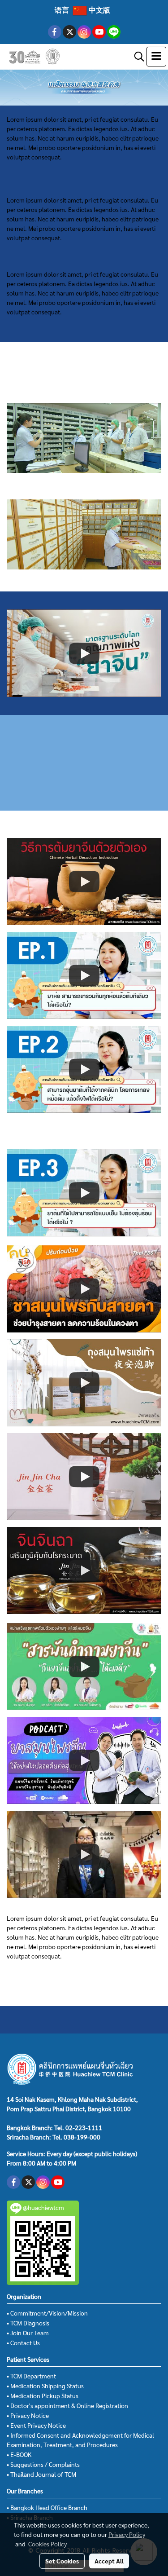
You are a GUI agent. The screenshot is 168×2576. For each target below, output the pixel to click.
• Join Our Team (28, 2333)
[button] (136, 57)
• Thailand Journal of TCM (41, 2474)
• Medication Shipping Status (45, 2386)
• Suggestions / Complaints (43, 2464)
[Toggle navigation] (156, 57)
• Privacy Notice (28, 2415)
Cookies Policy (47, 2544)
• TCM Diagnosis (28, 2323)
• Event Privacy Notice (36, 2425)
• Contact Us (23, 2342)
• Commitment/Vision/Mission (47, 2313)
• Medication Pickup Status (43, 2395)
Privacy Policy (127, 2534)
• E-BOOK (19, 2454)
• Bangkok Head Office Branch (47, 2507)
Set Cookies (62, 2561)
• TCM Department (31, 2376)
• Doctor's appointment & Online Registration (67, 2405)
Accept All (109, 2561)
